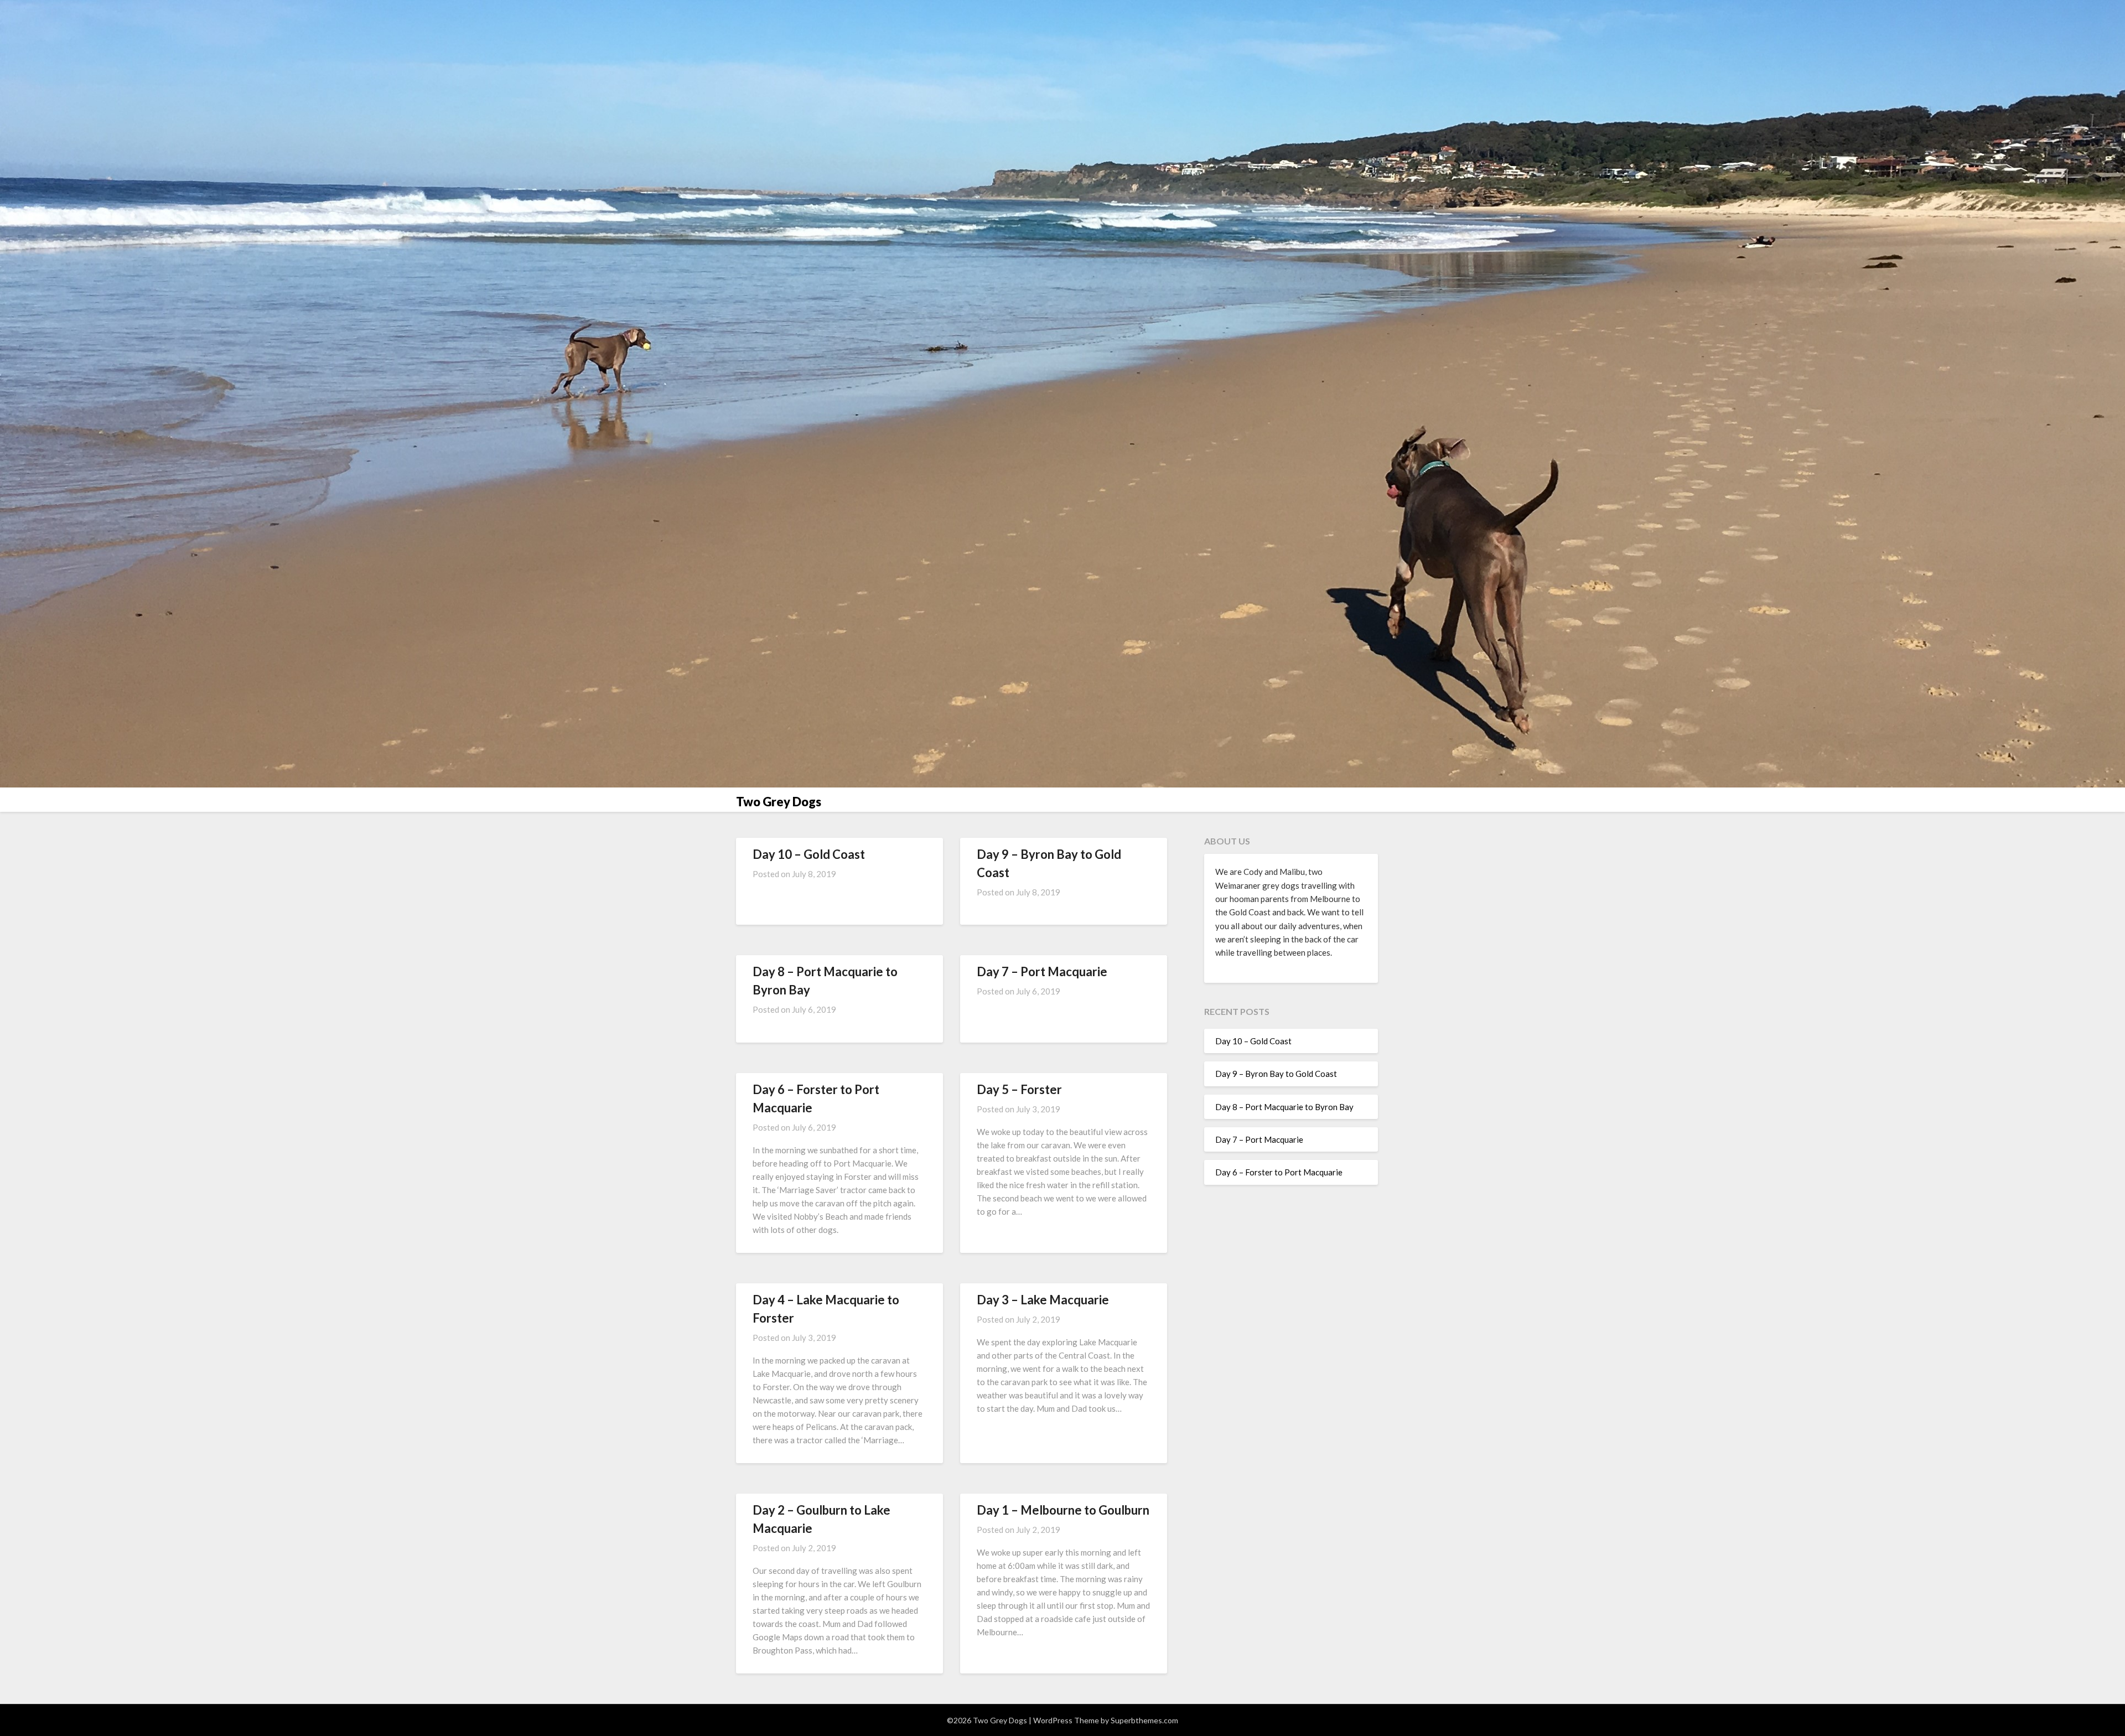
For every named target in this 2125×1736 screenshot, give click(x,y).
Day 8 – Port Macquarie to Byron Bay (1284, 1107)
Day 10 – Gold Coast (809, 854)
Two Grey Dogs (779, 802)
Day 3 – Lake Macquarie (1043, 1300)
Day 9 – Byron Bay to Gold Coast (1276, 1074)
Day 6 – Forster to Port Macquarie (1279, 1172)
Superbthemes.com (1144, 1720)
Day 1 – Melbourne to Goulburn (1063, 1510)
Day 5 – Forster (1019, 1089)
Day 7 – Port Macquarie (1042, 971)
